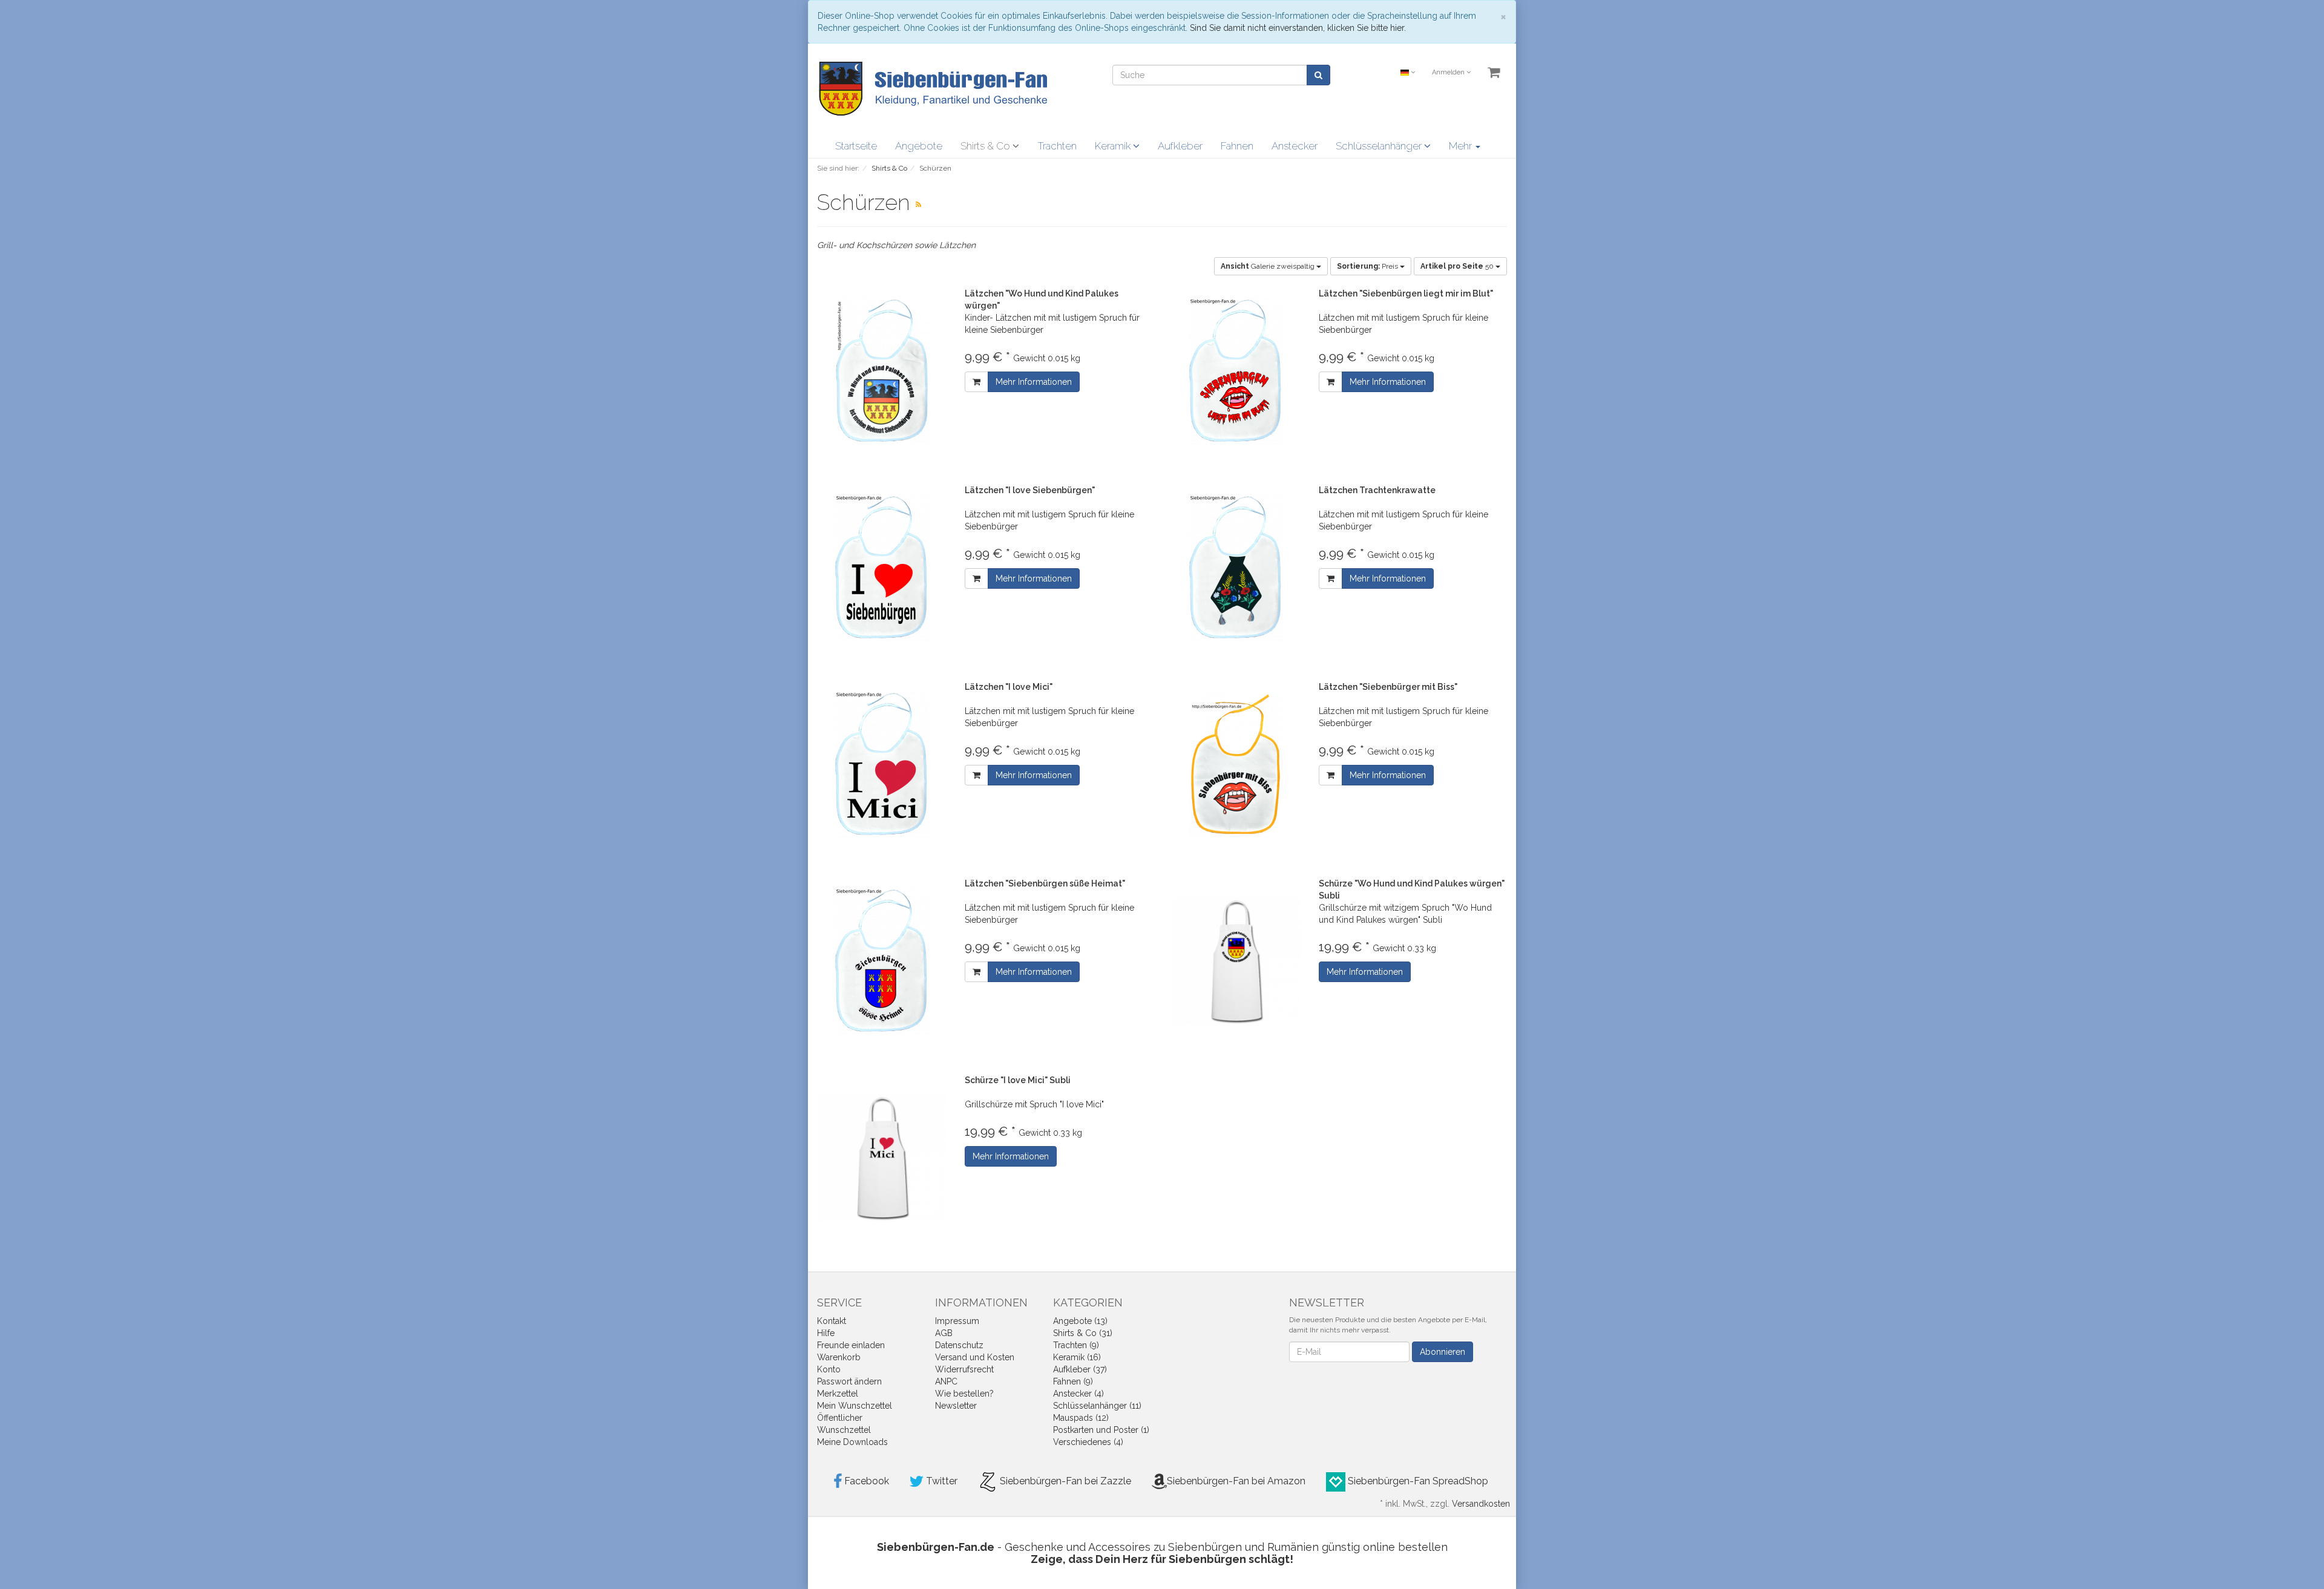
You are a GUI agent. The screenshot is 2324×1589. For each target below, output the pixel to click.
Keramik (1114, 146)
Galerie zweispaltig (1269, 266)
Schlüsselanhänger (1380, 146)
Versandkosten (1481, 1504)
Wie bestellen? (964, 1394)
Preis (1368, 266)
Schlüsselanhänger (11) (1097, 1406)
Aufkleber (1180, 146)
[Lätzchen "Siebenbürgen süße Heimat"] (882, 961)
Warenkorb (839, 1357)
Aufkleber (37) (1080, 1369)
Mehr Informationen (1034, 382)
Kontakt (832, 1321)
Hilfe (826, 1333)
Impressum (957, 1321)
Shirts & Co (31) (1083, 1333)
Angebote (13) (1080, 1321)
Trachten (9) (1076, 1345)
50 (1458, 266)
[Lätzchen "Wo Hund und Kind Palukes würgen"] (882, 371)
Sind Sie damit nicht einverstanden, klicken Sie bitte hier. (1298, 28)
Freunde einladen (851, 1345)
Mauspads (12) (1081, 1418)
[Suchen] (1318, 75)
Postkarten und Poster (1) (1101, 1430)
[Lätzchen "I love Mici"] (882, 764)
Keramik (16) (1077, 1357)
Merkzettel (838, 1394)
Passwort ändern (849, 1381)
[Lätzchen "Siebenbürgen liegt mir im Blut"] (1236, 371)
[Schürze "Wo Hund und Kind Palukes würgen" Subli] (1236, 961)
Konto (829, 1369)
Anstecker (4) (1078, 1394)
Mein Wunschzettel (855, 1406)
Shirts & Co (986, 146)
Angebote (919, 146)
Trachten (1057, 146)
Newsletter (956, 1406)
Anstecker (1295, 146)
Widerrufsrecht (964, 1369)
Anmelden (1449, 72)
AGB (944, 1333)
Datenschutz (959, 1345)
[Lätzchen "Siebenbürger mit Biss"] (1236, 764)
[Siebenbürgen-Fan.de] (932, 88)
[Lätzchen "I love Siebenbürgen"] (882, 567)
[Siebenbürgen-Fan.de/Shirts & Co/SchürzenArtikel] (918, 205)
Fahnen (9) (1073, 1381)
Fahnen (1237, 146)
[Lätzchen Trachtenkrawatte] (1236, 567)
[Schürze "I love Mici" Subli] (882, 1157)
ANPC (946, 1381)
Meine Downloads (852, 1442)
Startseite (856, 146)
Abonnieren (1443, 1352)
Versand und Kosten (975, 1357)
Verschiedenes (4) (1088, 1442)
